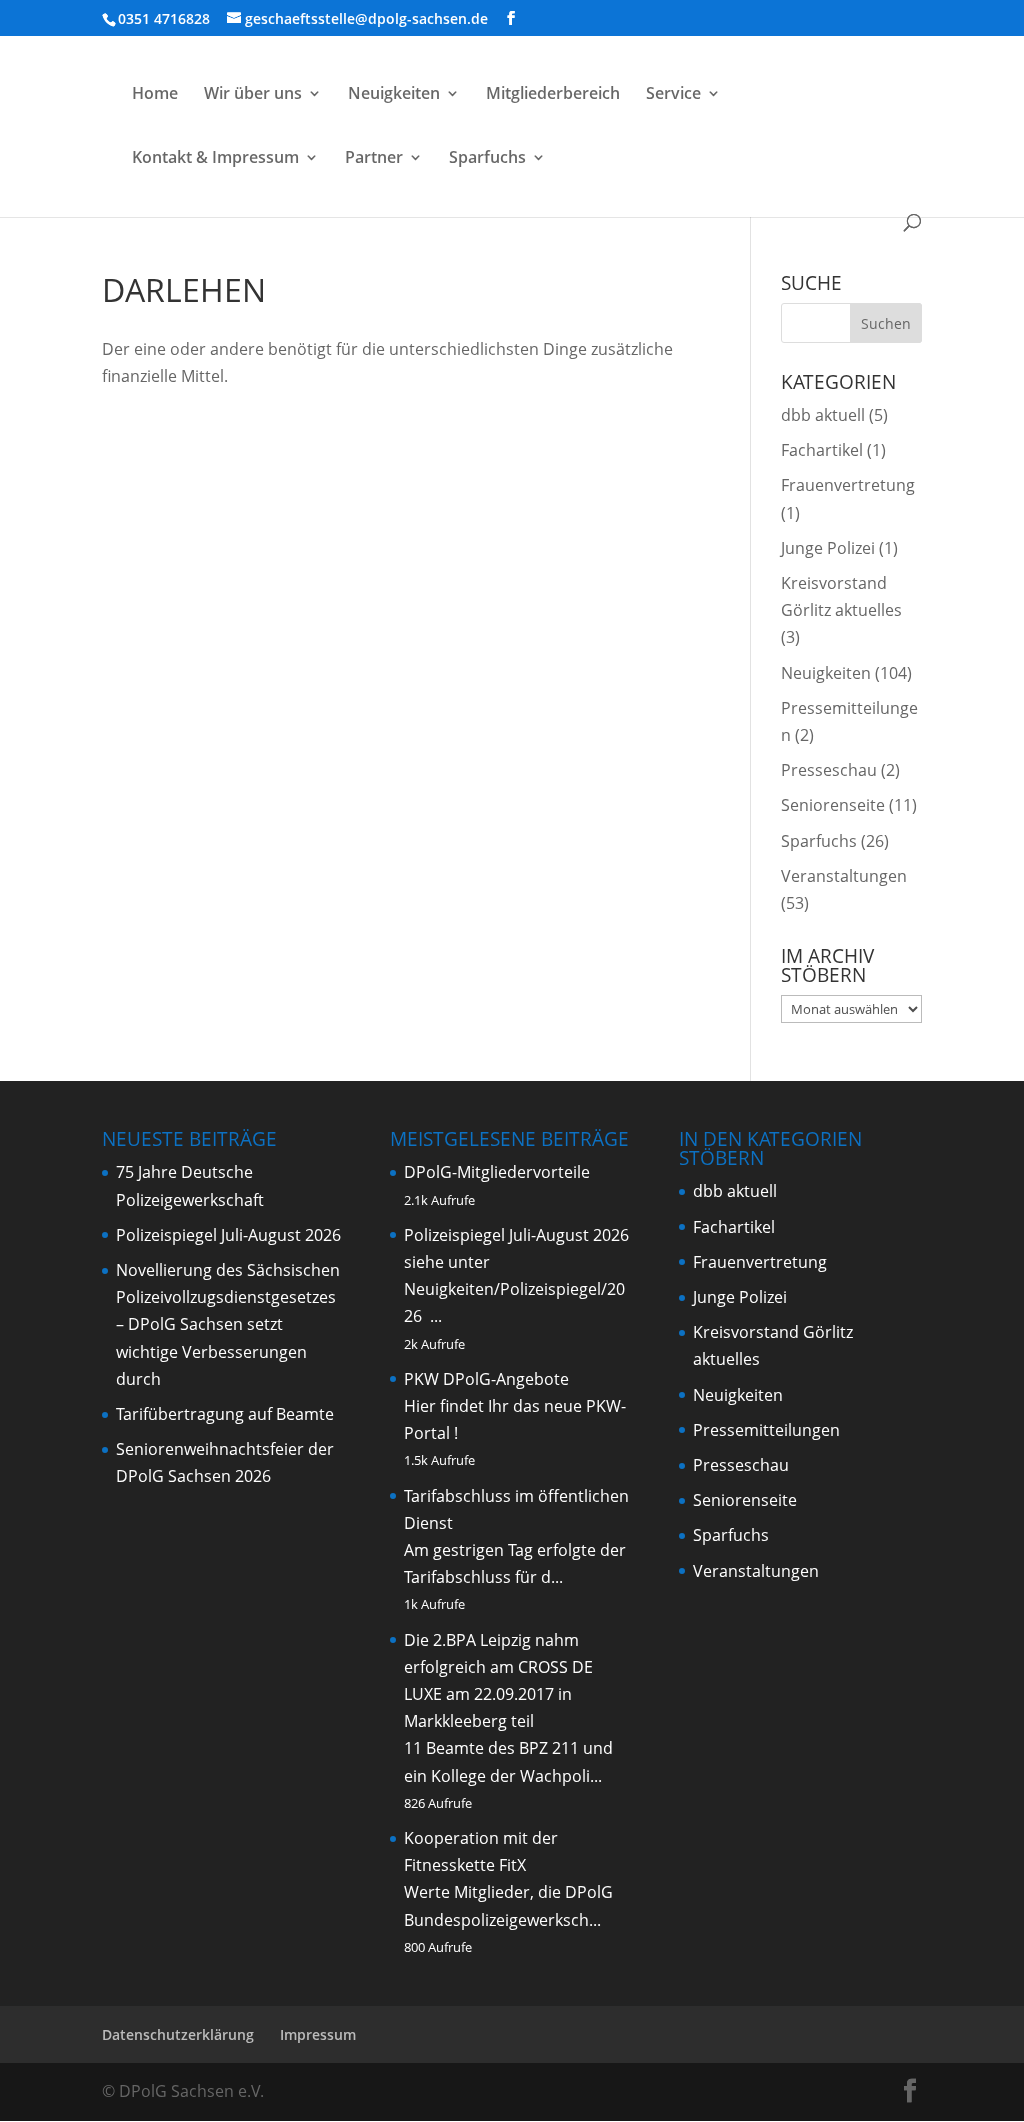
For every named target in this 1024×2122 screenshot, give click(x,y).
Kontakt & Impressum (215, 159)
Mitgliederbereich (553, 95)
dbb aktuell (823, 415)
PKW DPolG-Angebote (486, 1379)
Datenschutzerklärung (178, 2034)
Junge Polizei (828, 548)
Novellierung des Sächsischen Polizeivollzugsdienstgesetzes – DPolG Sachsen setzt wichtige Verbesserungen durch (228, 1324)
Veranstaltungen (844, 876)
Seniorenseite (833, 805)
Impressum (318, 2034)
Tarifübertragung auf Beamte (225, 1414)
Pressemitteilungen (766, 1430)
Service (673, 95)
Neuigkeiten (394, 95)
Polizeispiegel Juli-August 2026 (228, 1235)
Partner (374, 159)
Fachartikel (822, 450)
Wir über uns (253, 95)
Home (155, 95)
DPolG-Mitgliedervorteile (497, 1172)
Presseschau (829, 770)
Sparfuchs (487, 159)
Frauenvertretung (848, 485)
